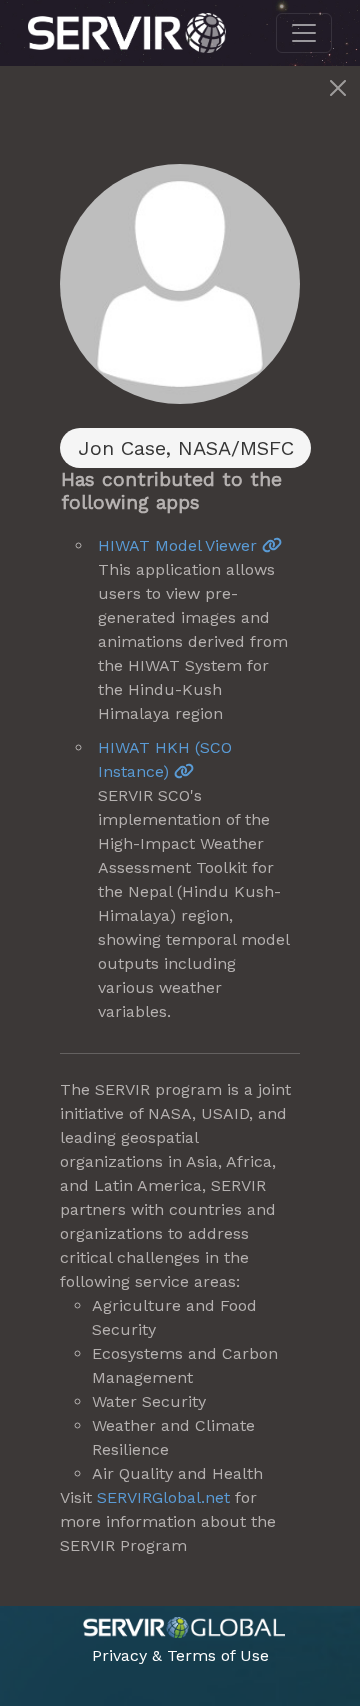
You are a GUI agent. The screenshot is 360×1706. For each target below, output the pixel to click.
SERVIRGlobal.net (163, 1497)
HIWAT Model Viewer (180, 545)
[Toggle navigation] (304, 33)
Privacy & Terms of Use (180, 1655)
